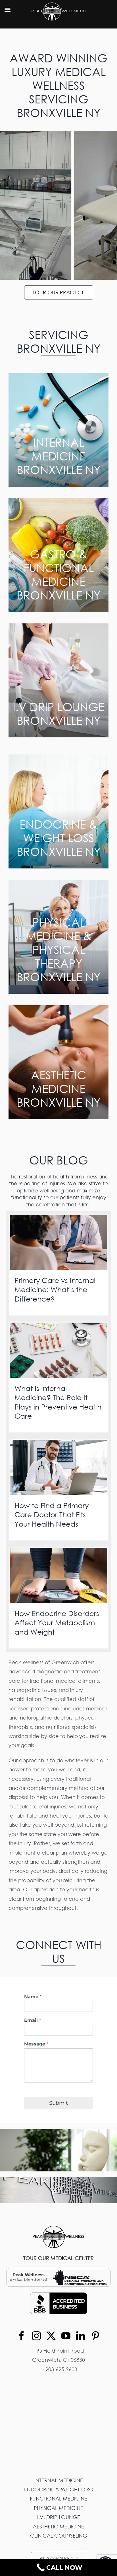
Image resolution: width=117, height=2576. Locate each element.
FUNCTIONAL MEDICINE (58, 2499)
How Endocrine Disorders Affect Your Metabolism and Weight (57, 1623)
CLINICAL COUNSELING (59, 2536)
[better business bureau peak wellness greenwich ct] (58, 2295)
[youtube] (66, 2336)
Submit (58, 2103)
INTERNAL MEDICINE (59, 2480)
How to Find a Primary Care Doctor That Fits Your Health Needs (52, 1515)
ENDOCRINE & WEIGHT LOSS (59, 2489)
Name (33, 1997)
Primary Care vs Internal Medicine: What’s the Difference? (55, 1290)
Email (33, 2020)
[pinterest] (95, 2336)
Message (36, 2044)
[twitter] (51, 2336)
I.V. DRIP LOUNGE (59, 2517)
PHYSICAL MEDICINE (58, 2508)
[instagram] (36, 2336)
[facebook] (22, 2336)
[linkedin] (81, 2336)
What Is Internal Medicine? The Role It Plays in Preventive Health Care (58, 1402)
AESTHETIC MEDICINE (58, 2526)
